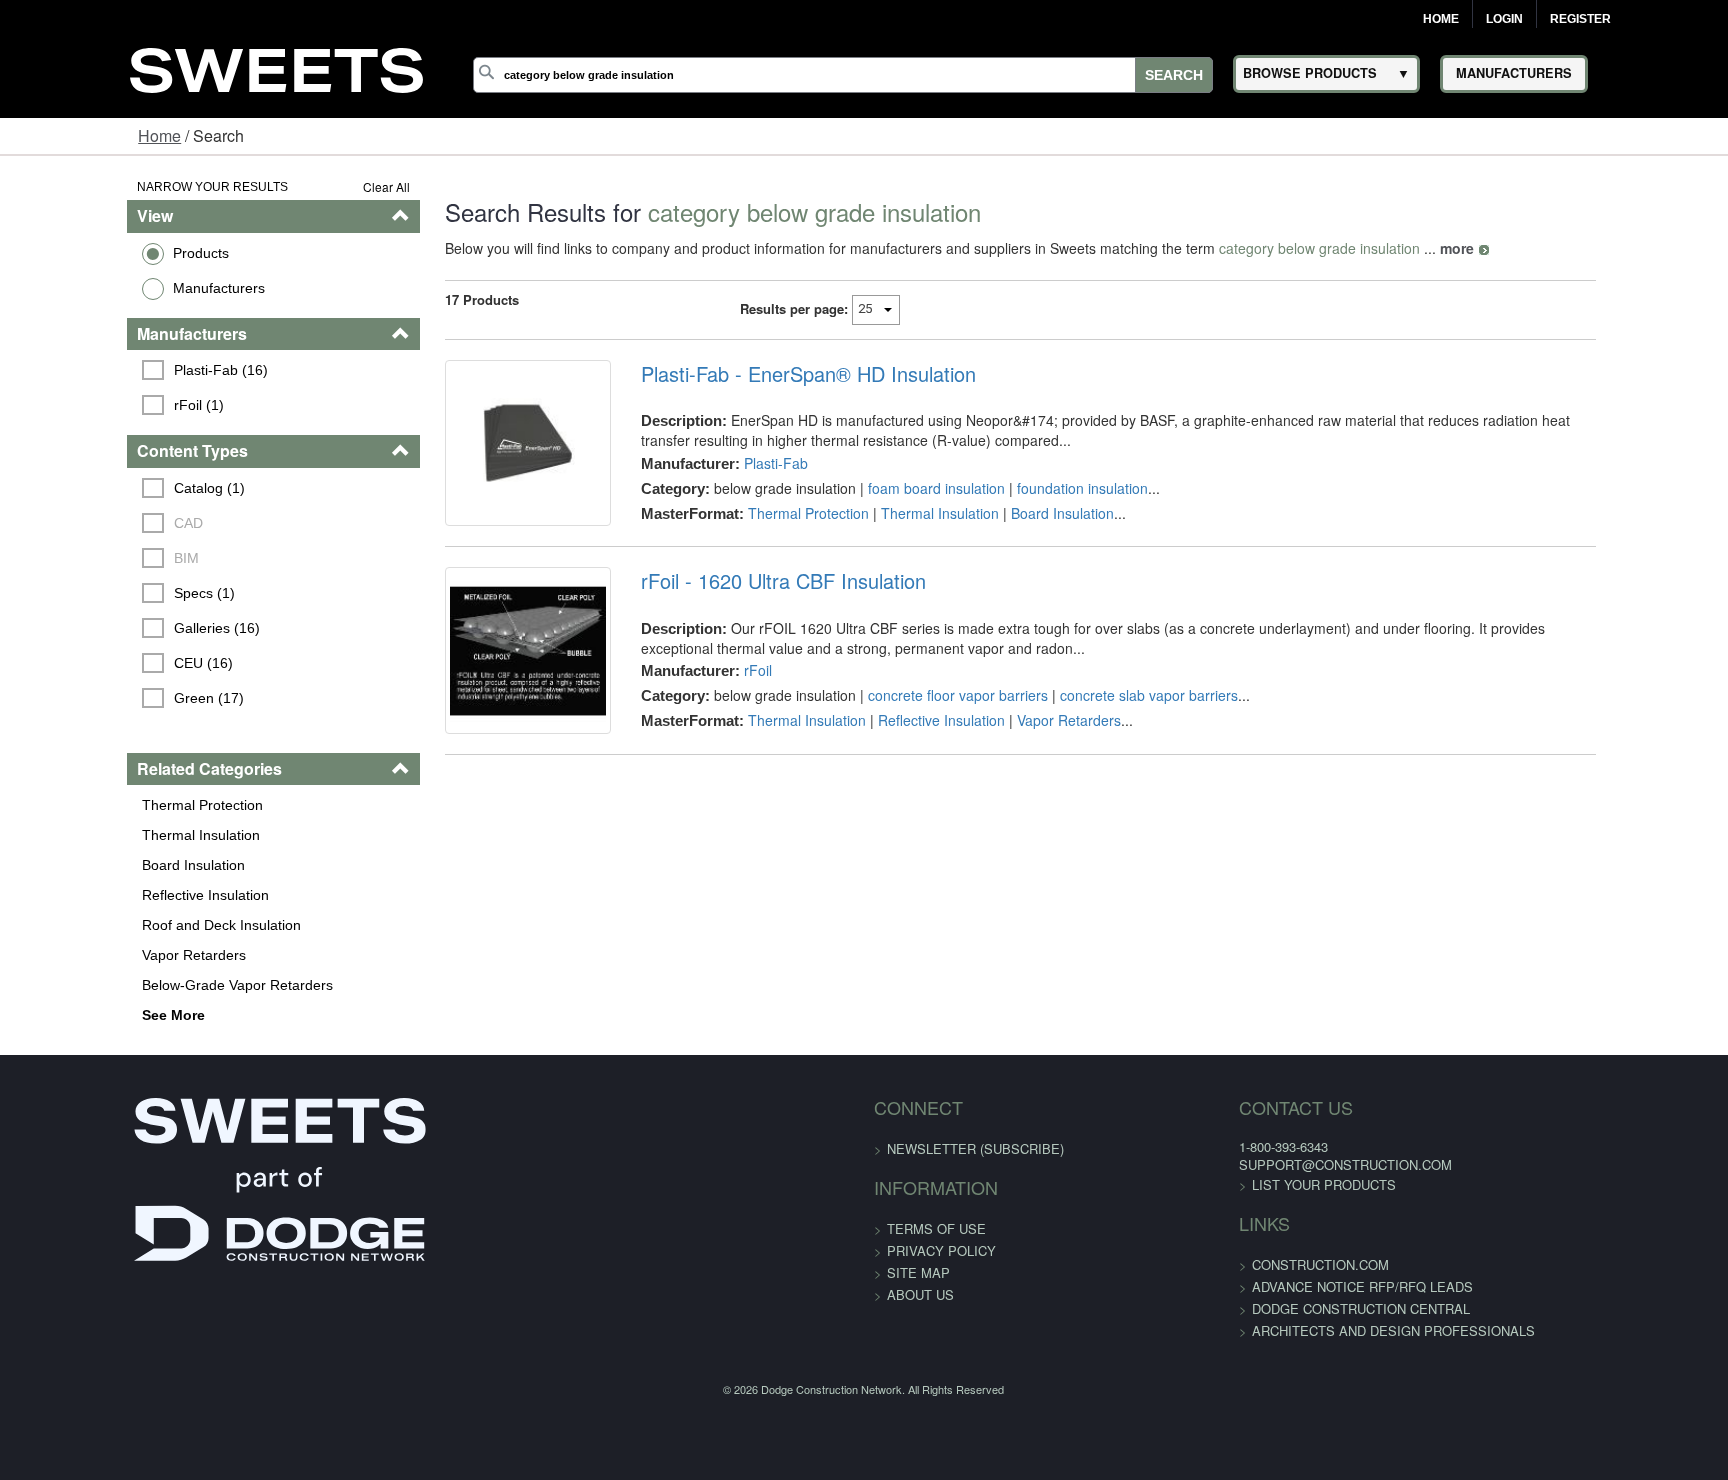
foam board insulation (899, 488)
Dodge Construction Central (1252, 1308)
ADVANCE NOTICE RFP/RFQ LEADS (1253, 1286)
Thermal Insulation (91, 835)
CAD (81, 523)
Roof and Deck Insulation (111, 925)
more (1390, 248)
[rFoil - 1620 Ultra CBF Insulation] (476, 695)
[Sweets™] (277, 67)
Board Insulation (83, 865)
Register (1580, 19)
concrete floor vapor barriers (921, 725)
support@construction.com (1236, 1164)
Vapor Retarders (84, 955)
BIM (79, 558)
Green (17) (102, 698)
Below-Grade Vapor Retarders (127, 985)
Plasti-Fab (739, 463)
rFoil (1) (92, 405)
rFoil (721, 700)
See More (63, 1015)
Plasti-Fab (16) (114, 370)
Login (1504, 19)
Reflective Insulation (95, 895)
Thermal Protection (92, 805)
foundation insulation (1045, 488)
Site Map (918, 1272)
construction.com (1211, 1264)
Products (91, 253)
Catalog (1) (102, 488)
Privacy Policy (941, 1250)
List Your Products (1215, 1184)
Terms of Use (936, 1228)
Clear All (319, 186)
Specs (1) (97, 593)
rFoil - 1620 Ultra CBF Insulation (746, 611)
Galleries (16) (110, 628)
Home (1441, 19)
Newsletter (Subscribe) (975, 1148)
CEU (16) (96, 663)
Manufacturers (109, 288)
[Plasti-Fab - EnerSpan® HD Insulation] (476, 458)
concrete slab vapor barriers (1112, 725)
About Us (920, 1294)
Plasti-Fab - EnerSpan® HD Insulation (771, 374)
